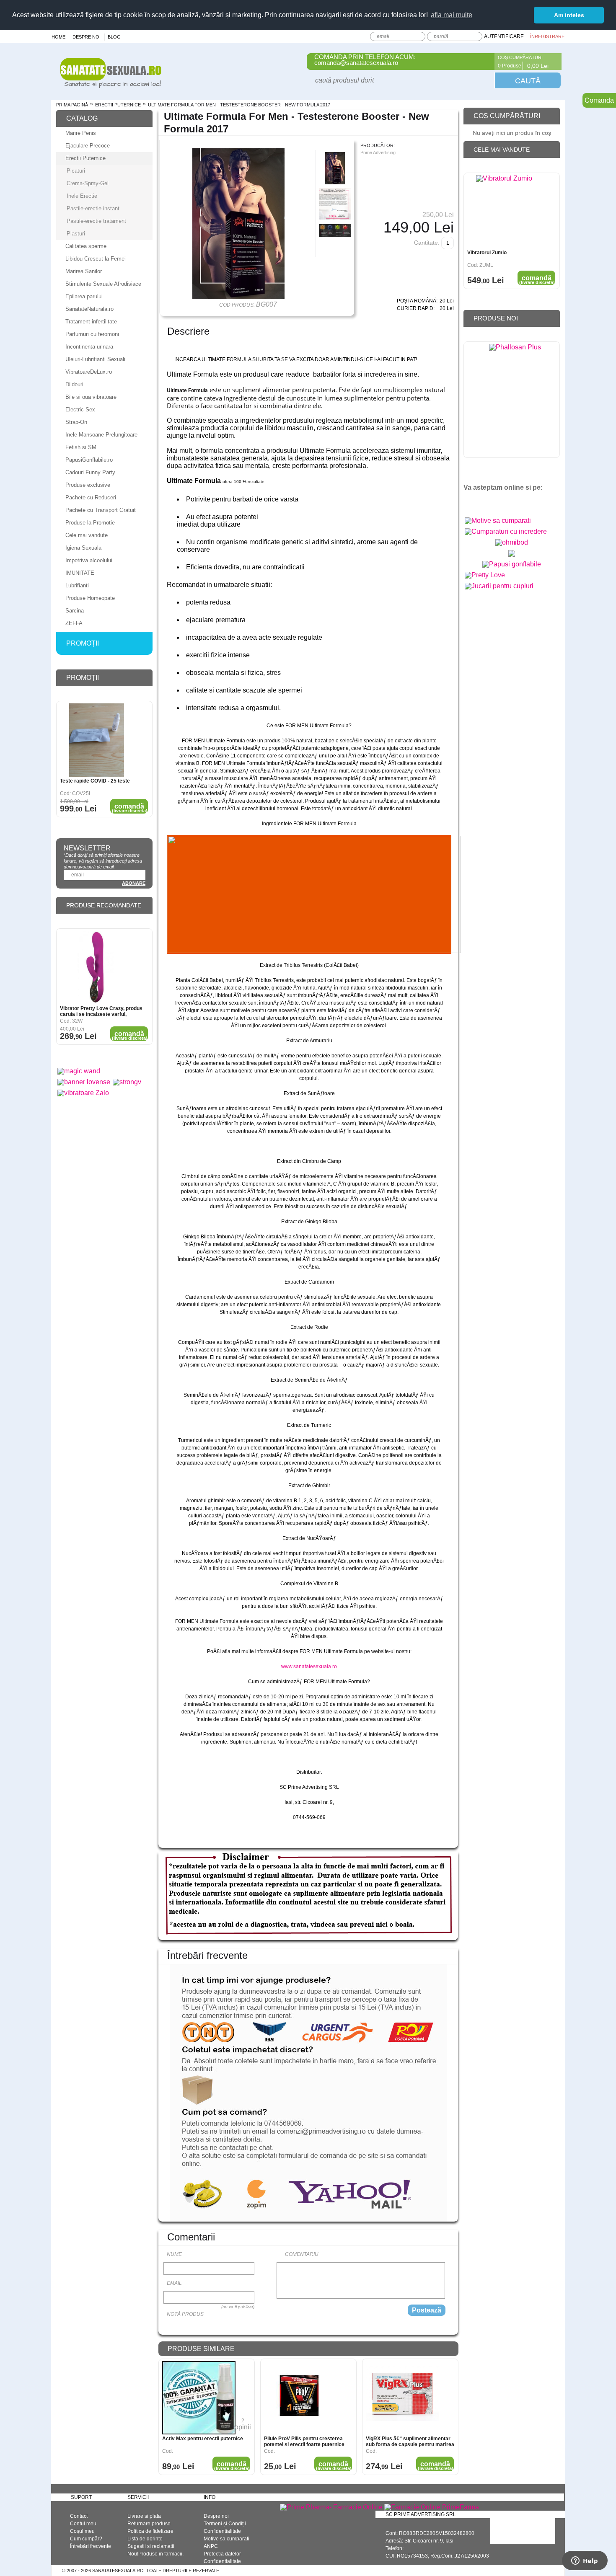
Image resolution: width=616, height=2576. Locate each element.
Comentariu (302, 2254)
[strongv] (127, 1082)
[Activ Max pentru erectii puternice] (199, 2398)
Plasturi (76, 234)
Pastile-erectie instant (93, 208)
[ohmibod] (512, 542)
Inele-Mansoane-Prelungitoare (101, 435)
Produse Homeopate (90, 598)
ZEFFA (74, 623)
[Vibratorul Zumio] (504, 212)
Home (58, 37)
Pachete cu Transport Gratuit (101, 510)
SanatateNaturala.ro (89, 309)
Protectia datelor (222, 2554)
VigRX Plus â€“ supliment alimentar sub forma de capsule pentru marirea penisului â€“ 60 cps (410, 2442)
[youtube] (488, 502)
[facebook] (473, 502)
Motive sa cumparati (226, 2539)
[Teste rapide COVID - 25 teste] (97, 740)
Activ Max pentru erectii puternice (203, 2439)
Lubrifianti (77, 585)
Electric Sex (80, 410)
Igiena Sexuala (83, 548)
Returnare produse (149, 2524)
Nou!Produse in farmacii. (155, 2554)
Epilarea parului (84, 296)
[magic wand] (79, 1071)
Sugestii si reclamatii (151, 2546)
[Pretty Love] (485, 575)
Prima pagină (72, 105)
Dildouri (74, 384)
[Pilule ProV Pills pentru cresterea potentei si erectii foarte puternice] (301, 2398)
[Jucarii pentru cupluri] (499, 586)
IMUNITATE (80, 573)
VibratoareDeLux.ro (89, 372)
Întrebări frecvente (91, 2546)
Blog (114, 37)
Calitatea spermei (87, 246)
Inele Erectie (82, 196)
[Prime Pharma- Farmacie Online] (331, 2507)
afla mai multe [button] (452, 15)
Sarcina (75, 611)
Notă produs (185, 2314)
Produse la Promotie (90, 523)
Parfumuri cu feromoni (92, 334)
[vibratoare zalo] (83, 1093)
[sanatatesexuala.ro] (111, 86)
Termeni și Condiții (225, 2524)
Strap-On (76, 422)
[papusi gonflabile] (512, 564)
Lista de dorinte (145, 2539)
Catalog (82, 118)
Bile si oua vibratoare (91, 397)
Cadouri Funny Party (90, 472)
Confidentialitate (222, 2531)
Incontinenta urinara (89, 347)
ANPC (211, 2546)
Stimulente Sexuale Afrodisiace (103, 284)
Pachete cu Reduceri (91, 497)
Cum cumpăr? (86, 2539)
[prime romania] (515, 402)
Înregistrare (547, 36)
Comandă (232, 2466)
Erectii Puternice (118, 105)
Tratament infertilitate (91, 322)
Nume (174, 2254)
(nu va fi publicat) (238, 2307)
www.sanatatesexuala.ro (309, 1667)
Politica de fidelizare (150, 2531)
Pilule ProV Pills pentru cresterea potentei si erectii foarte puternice (304, 2442)
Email (174, 2283)
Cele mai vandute (87, 535)
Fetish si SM (81, 447)
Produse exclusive (88, 485)
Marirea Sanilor (84, 271)
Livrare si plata (144, 2516)
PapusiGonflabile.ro (89, 460)
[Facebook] (483, 62)
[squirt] (512, 557)
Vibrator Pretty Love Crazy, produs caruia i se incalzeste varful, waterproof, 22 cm (101, 1011)
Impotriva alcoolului (89, 560)
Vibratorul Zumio (487, 253)
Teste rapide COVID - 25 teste (95, 781)
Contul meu (83, 2524)
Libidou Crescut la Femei (96, 259)
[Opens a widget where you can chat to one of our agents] (585, 2561)
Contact (79, 2516)
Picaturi (76, 171)
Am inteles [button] (569, 15)
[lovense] (84, 1082)
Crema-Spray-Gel (88, 183)
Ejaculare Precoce (88, 146)
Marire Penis (81, 133)
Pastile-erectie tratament (96, 221)
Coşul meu (82, 2531)
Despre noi (87, 37)
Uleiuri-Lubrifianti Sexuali (95, 359)
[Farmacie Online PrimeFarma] (432, 2507)
